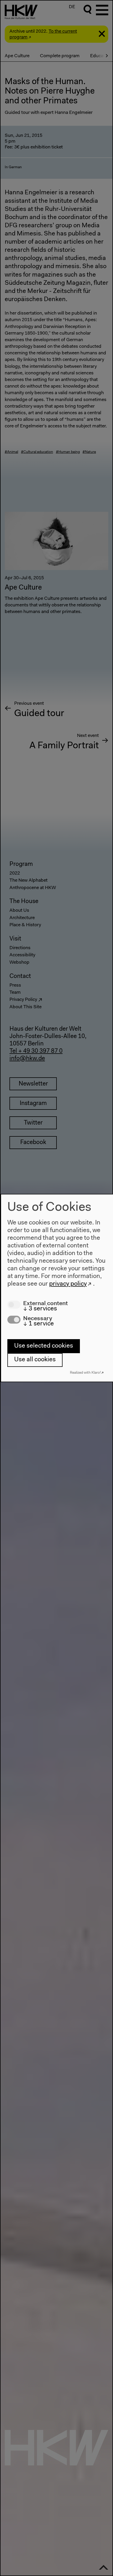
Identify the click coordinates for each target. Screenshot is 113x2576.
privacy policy (68, 1284)
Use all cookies (35, 1360)
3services (40, 1309)
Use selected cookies (44, 1346)
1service (38, 1324)
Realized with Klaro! (85, 1373)
